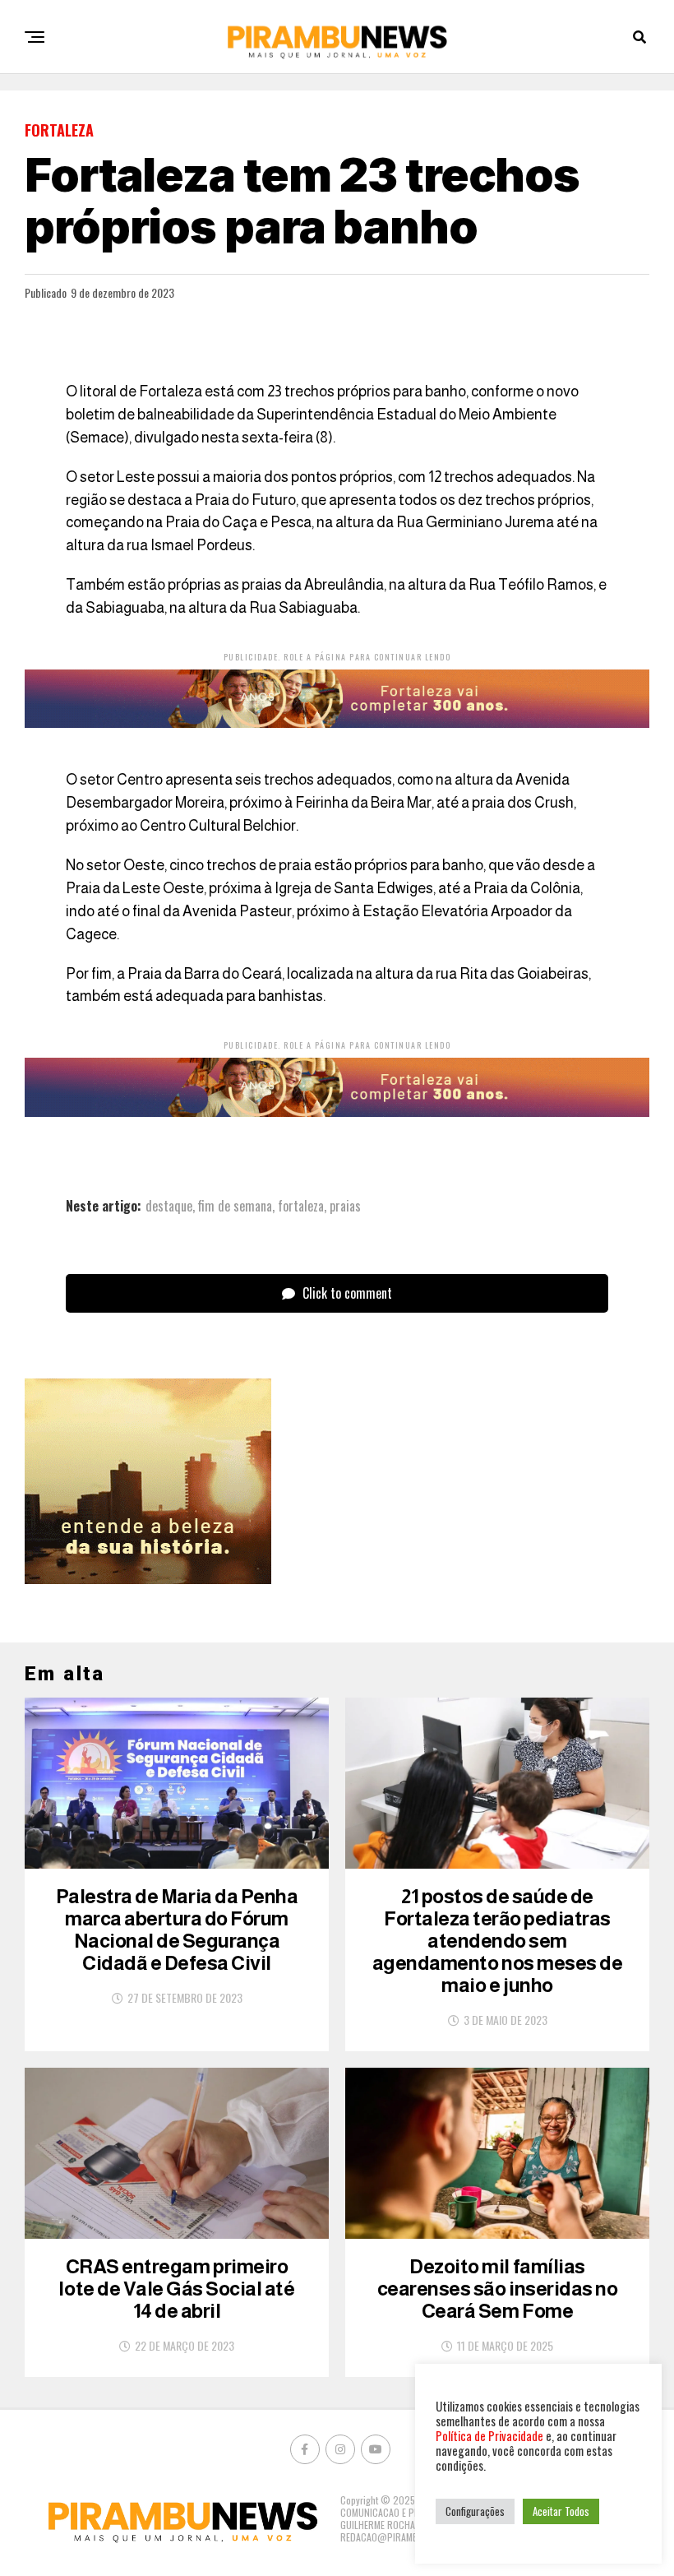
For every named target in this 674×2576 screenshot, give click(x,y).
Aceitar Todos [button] (561, 2511)
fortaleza (301, 1206)
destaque (169, 1206)
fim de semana (235, 1206)
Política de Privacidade (489, 2436)
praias (345, 1206)
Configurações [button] (475, 2511)
